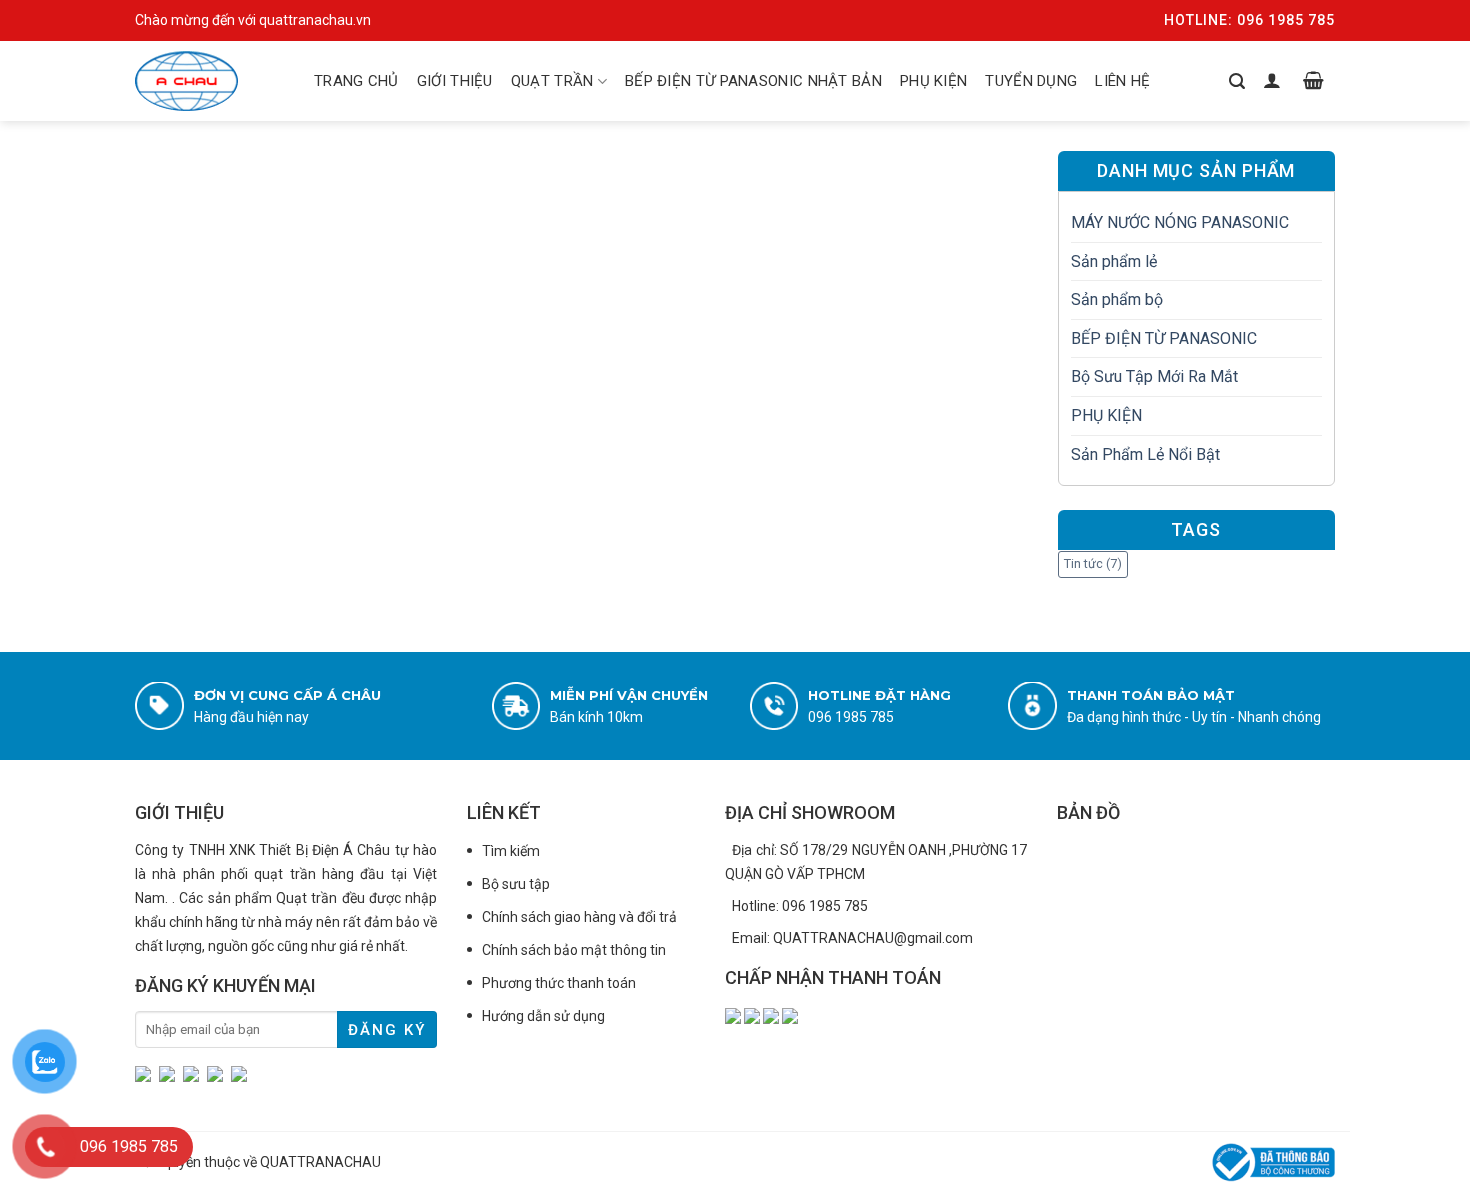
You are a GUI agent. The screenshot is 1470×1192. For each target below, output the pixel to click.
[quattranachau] (205, 81)
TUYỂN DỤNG (1031, 81)
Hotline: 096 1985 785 (1249, 20)
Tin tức (1093, 563)
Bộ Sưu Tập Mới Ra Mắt (1154, 376)
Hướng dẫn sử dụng (543, 1016)
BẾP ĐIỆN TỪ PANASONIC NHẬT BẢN (753, 81)
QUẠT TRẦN (552, 81)
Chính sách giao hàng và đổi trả (579, 917)
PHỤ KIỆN (933, 81)
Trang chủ (356, 81)
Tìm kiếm (511, 851)
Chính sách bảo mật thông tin (574, 950)
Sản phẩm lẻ (1114, 261)
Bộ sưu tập (516, 884)
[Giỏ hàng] (1313, 81)
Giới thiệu (455, 81)
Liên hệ (1122, 81)
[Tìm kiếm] (1237, 81)
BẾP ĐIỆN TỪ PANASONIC (1164, 338)
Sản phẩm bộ (1117, 299)
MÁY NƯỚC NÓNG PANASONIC (1180, 222)
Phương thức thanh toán (559, 983)
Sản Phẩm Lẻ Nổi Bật (1145, 454)
